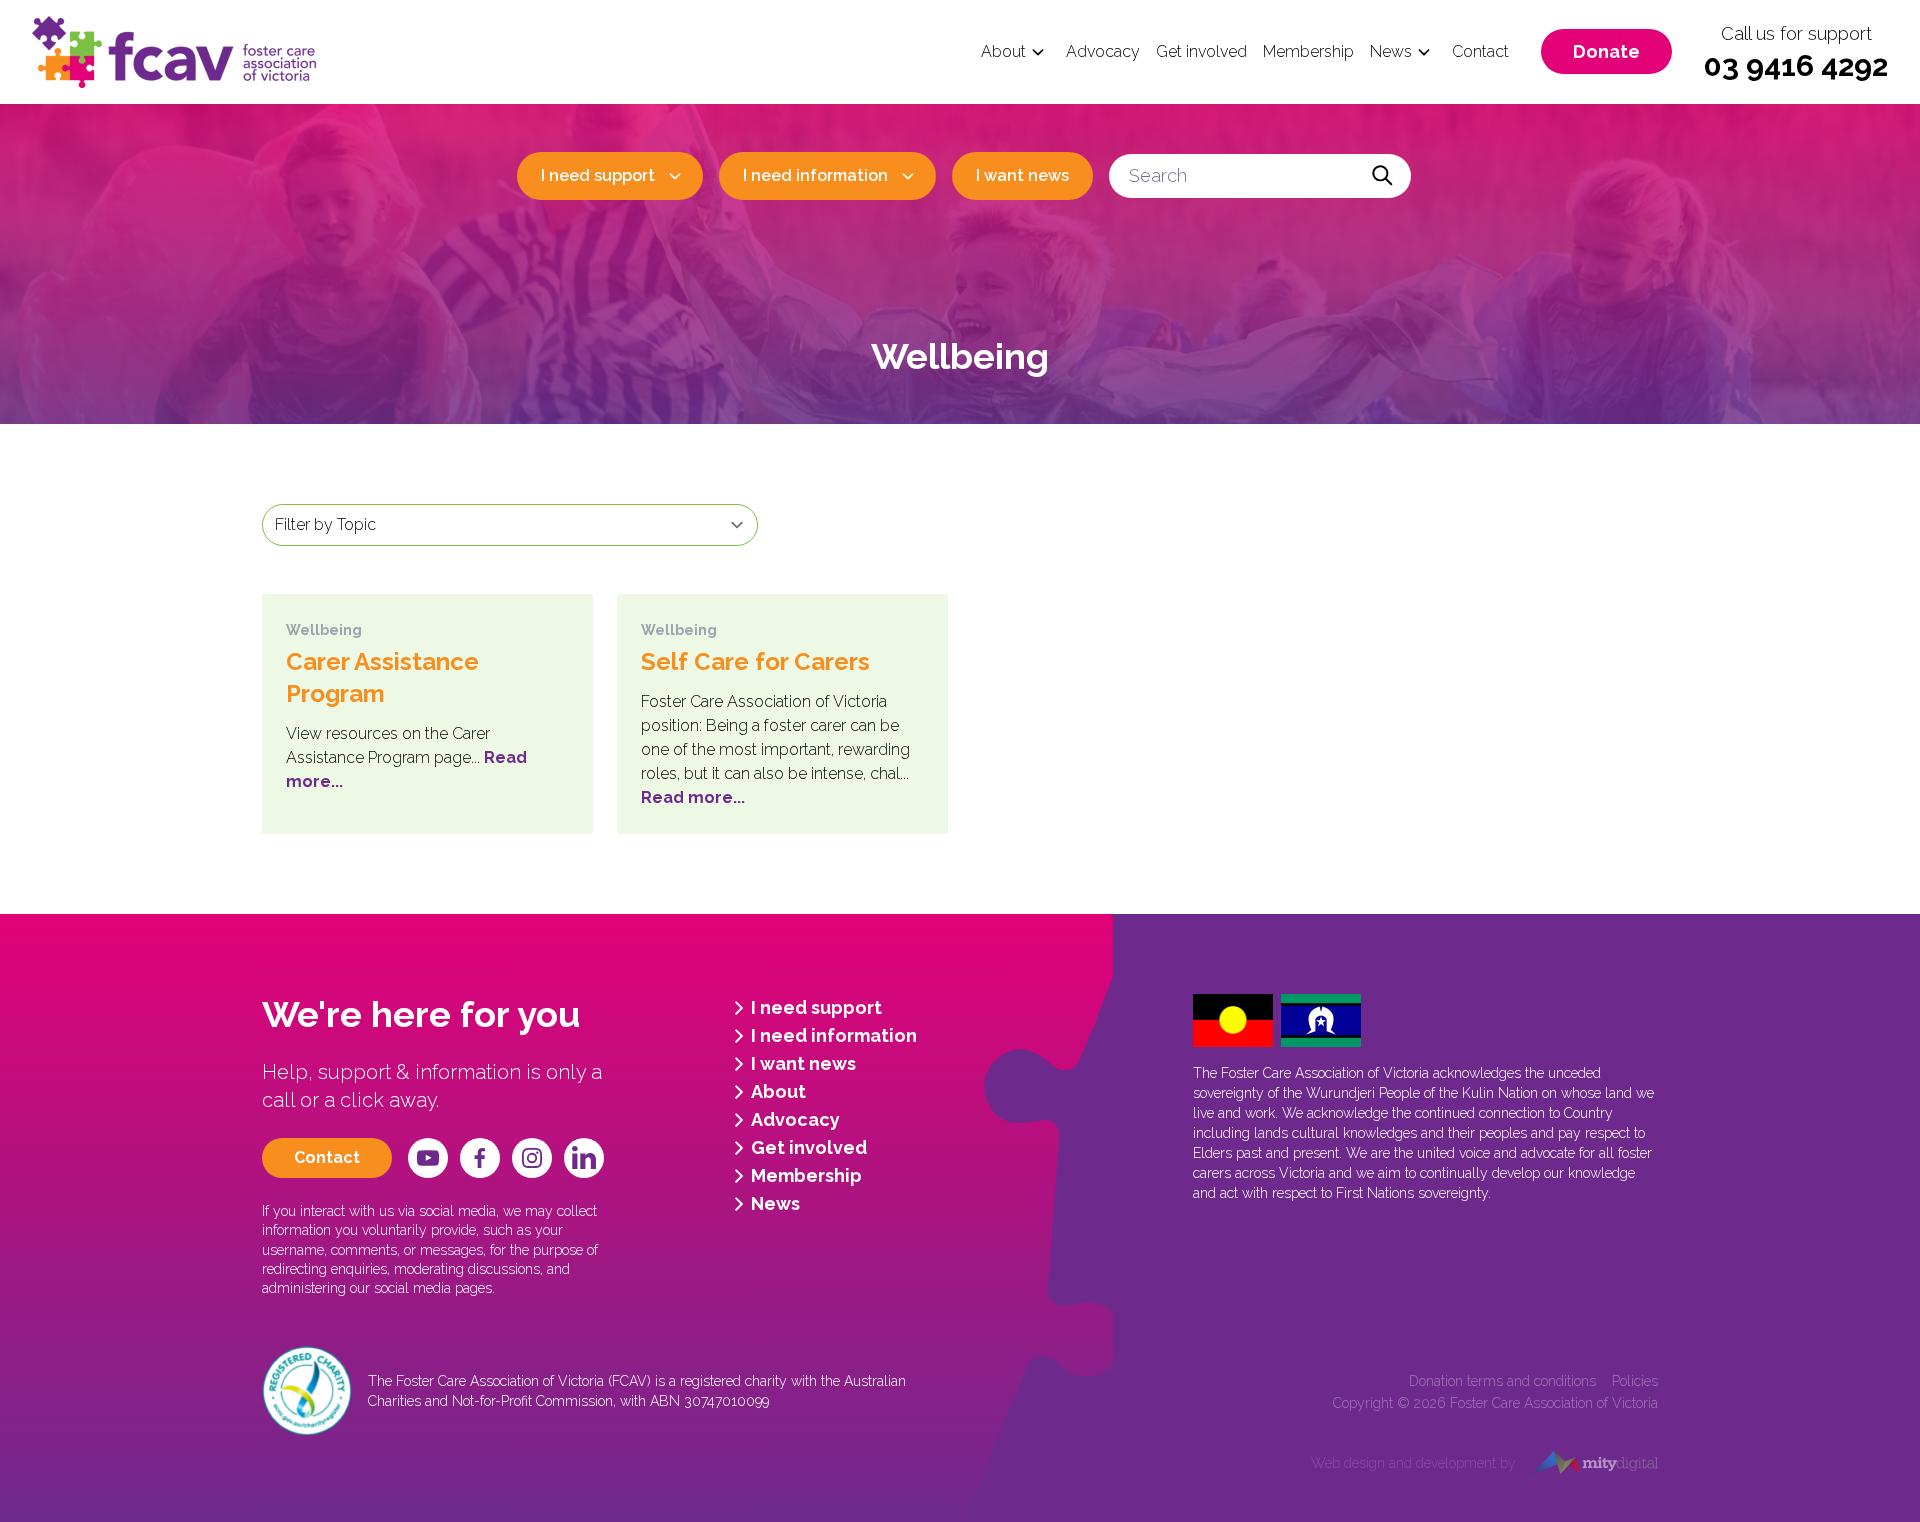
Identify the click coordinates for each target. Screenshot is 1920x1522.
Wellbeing (324, 630)
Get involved (1201, 51)
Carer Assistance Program (382, 677)
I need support (598, 175)
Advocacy (1103, 51)
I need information (815, 175)
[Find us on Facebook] (480, 1158)
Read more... (693, 797)
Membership (1308, 51)
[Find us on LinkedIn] (584, 1158)
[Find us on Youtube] (428, 1158)
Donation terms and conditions (1502, 1381)
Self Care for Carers (755, 661)
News (1391, 51)
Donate (1606, 51)
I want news (1022, 175)
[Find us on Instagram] (532, 1158)
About (1003, 51)
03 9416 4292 (1796, 65)
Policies (1635, 1381)
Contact (1480, 51)
